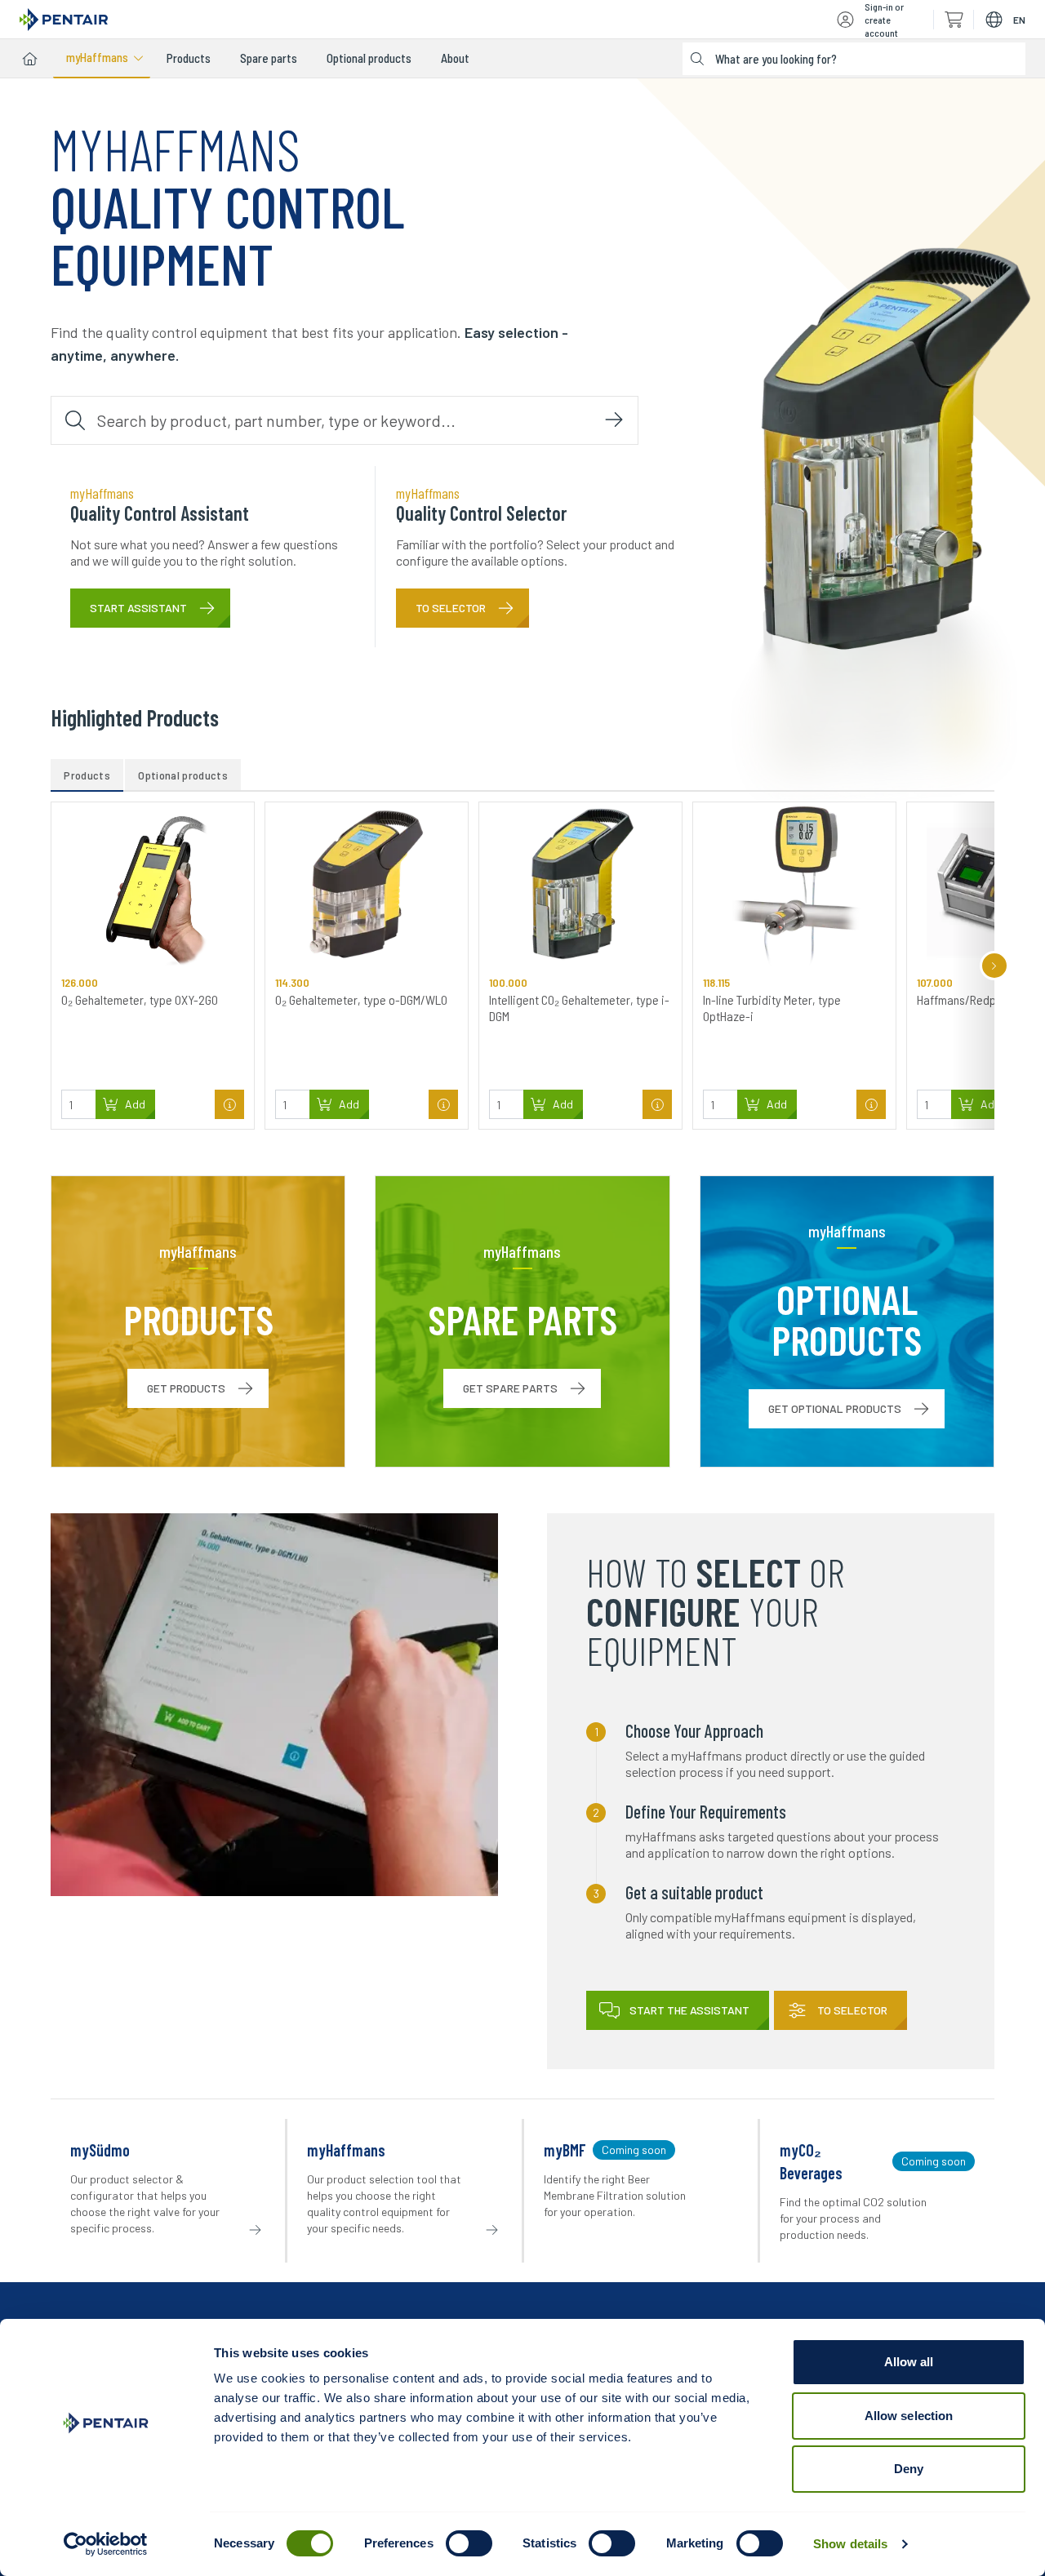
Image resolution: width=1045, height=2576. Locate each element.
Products (189, 58)
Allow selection (909, 2416)
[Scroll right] (994, 966)
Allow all (909, 2362)
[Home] (30, 59)
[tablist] (522, 775)
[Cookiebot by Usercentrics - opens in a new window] (106, 2544)
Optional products (369, 58)
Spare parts (269, 58)
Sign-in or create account (884, 20)
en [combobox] (1019, 20)
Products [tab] (87, 775)
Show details (850, 2544)
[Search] (614, 421)
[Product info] (229, 1104)
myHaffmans (97, 57)
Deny (909, 2469)
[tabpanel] (522, 966)
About (455, 58)
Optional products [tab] (183, 775)
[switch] (469, 2543)
